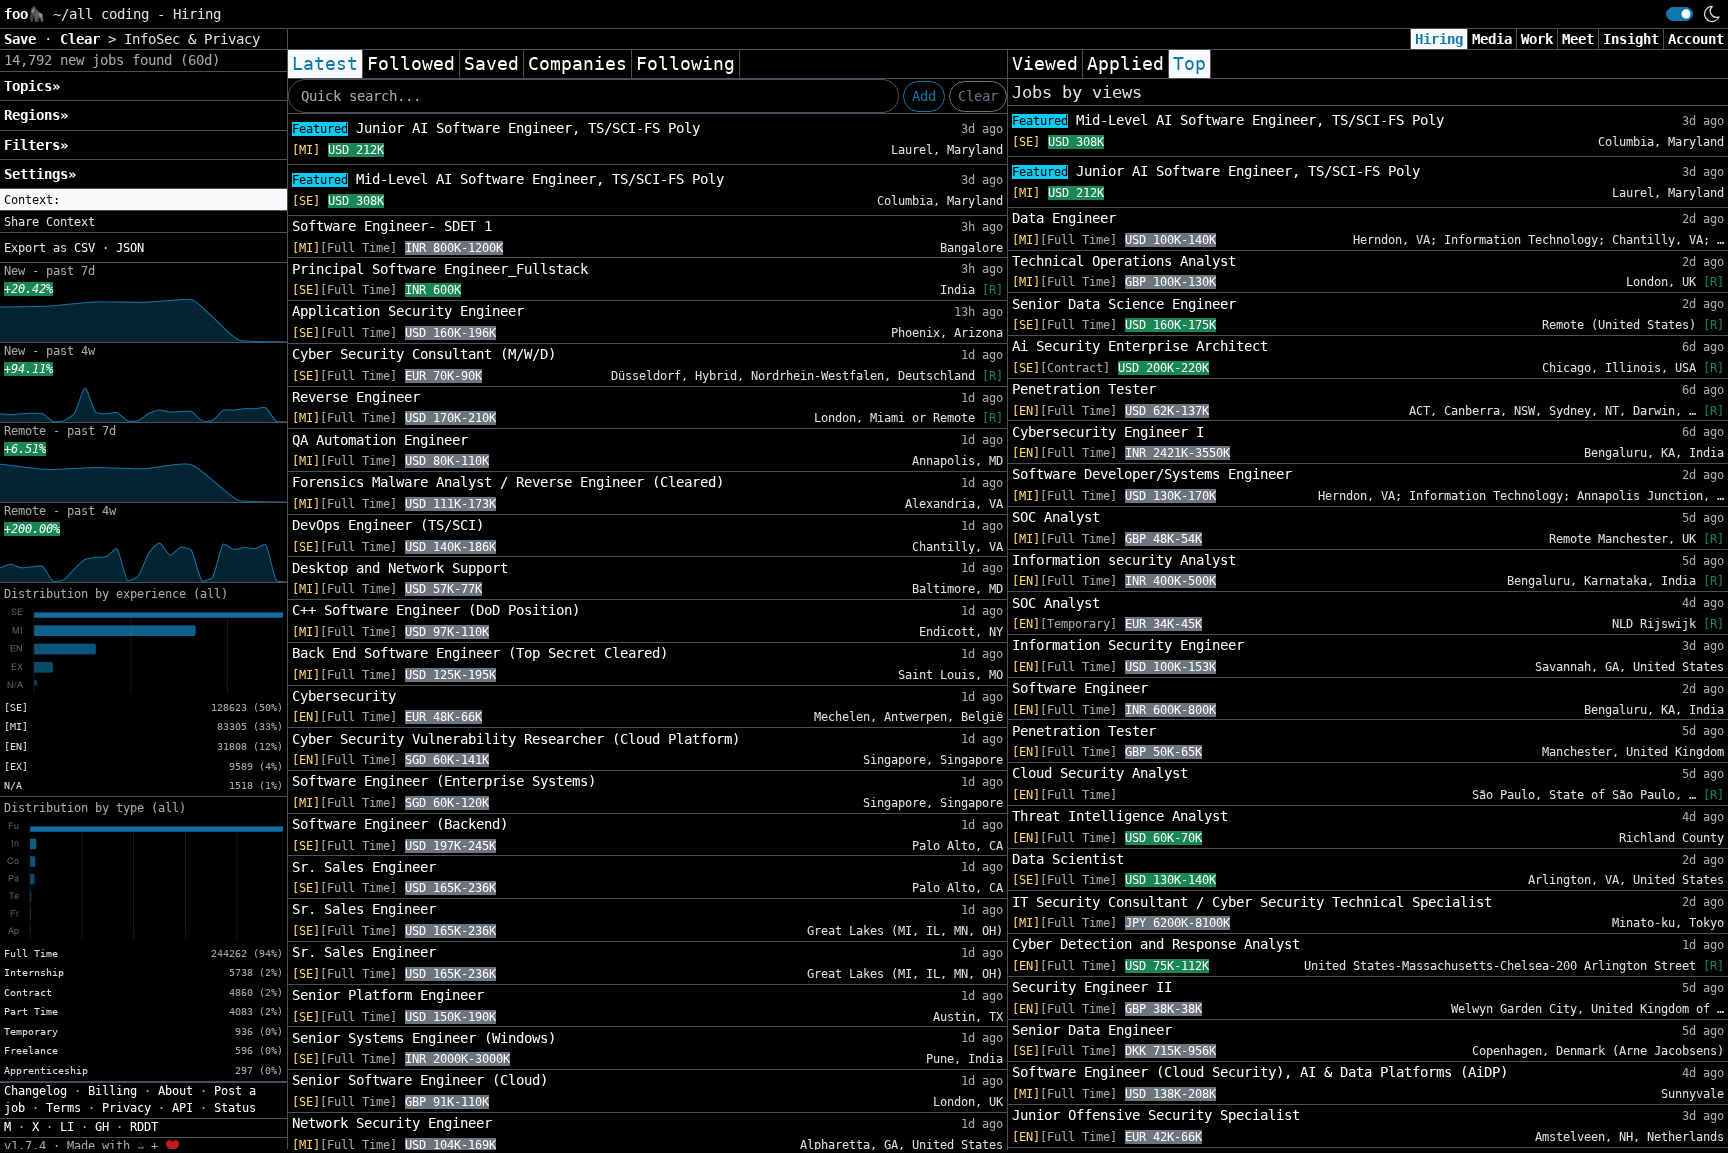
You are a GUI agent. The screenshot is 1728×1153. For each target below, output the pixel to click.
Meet (1578, 39)
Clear (978, 96)
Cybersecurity (344, 696)
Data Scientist (1068, 859)
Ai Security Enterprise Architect (1140, 346)
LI (67, 1127)
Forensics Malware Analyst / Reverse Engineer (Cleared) (508, 482)
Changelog (35, 1091)
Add (924, 96)
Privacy (126, 1108)
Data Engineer (1064, 218)
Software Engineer (1080, 688)
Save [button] (24, 39)
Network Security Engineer (392, 1123)
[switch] (1679, 14)
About (175, 1091)
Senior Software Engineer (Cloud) (420, 1080)
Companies (577, 64)
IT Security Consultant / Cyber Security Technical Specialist (1252, 902)
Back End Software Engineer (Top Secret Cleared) (480, 653)
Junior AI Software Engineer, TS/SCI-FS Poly (496, 128)
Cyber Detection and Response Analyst (1156, 944)
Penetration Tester (1084, 389)
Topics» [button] (32, 86)
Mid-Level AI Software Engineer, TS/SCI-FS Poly (508, 179)
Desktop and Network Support (400, 568)
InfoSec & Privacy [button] (192, 39)
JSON (130, 248)
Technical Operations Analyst (1124, 261)
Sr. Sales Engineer (364, 867)
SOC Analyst (1056, 517)
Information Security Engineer (1128, 645)
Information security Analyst (1124, 560)
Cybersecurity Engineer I (1108, 432)
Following (685, 64)
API (182, 1108)
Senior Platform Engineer (388, 995)
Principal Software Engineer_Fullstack (440, 269)
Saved (491, 64)
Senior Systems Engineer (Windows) (424, 1038)
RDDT (144, 1127)
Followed (411, 64)
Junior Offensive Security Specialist (1156, 1115)
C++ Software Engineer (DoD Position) (436, 610)
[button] (143, 200)
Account (1696, 39)
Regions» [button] (36, 115)
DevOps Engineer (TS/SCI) (388, 525)
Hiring (1439, 39)
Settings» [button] (40, 174)
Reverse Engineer (356, 397)
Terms (63, 1108)
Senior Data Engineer (1092, 1030)
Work (1537, 39)
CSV (84, 248)
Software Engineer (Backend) (400, 824)
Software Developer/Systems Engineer (1152, 474)
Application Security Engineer (408, 311)
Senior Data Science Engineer (1124, 304)
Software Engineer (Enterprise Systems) (444, 781)
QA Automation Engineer (380, 440)
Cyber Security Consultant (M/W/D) (424, 354)
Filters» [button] (36, 145)
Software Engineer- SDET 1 (392, 226)
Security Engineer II (1092, 987)
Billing (112, 1091)
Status (235, 1108)
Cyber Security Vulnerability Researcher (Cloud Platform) (516, 739)
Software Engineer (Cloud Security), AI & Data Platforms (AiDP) (1260, 1072)
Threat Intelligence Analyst (1120, 816)
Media (1492, 39)
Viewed (1045, 64)
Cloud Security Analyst (1100, 773)
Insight (1631, 39)
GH (102, 1127)
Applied (1125, 64)
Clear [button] (84, 39)
